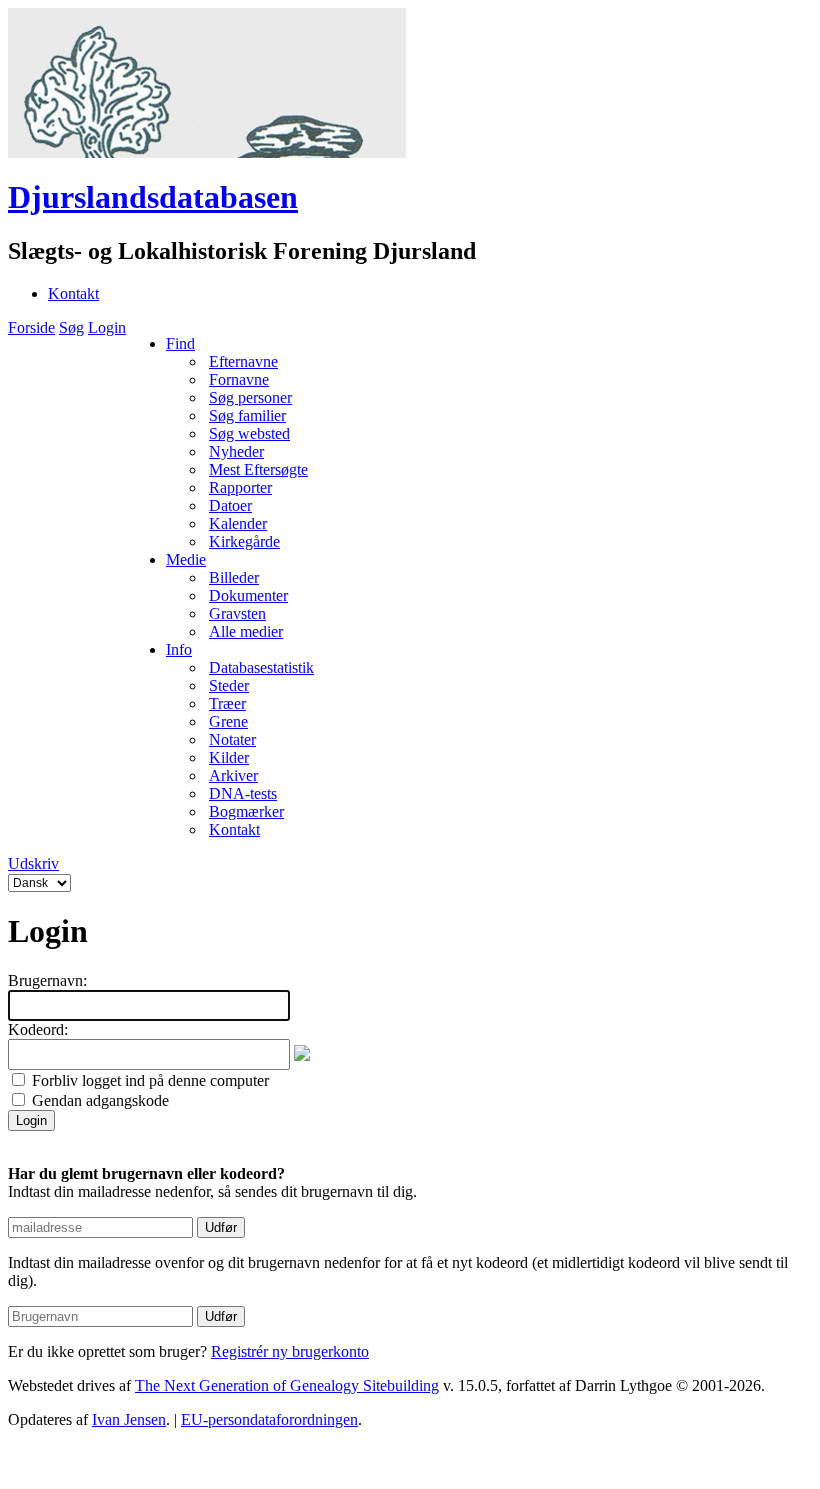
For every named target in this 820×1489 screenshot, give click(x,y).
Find (180, 343)
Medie (186, 559)
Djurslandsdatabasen (153, 197)
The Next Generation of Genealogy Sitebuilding (287, 1385)
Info (179, 649)
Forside (31, 327)
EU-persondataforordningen (269, 1419)
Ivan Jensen (129, 1419)
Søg (71, 327)
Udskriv (33, 863)
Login (107, 327)
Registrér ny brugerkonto (290, 1351)
